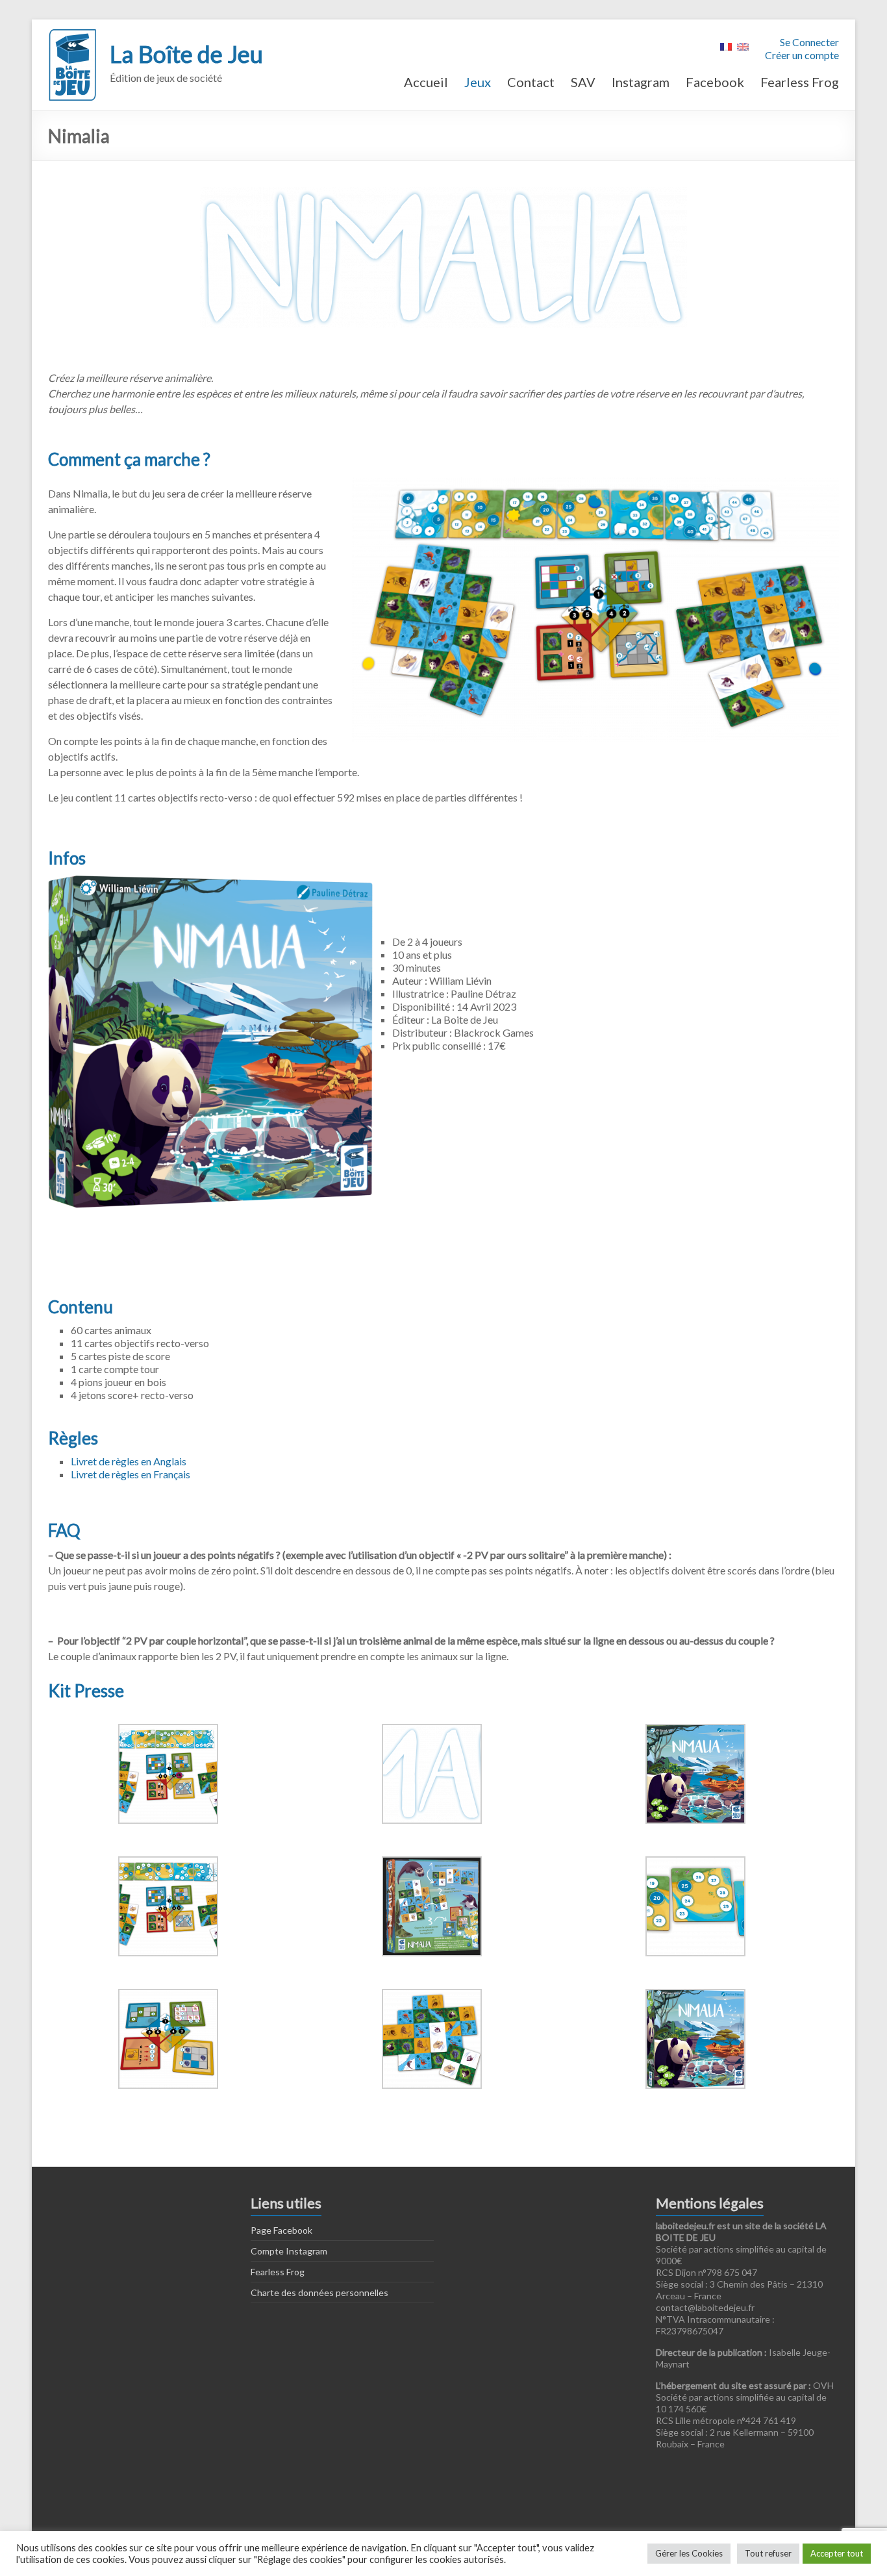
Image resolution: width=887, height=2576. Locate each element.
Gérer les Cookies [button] (689, 2553)
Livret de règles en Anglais (129, 1461)
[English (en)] (743, 45)
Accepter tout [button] (837, 2553)
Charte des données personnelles (319, 2292)
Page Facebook (281, 2230)
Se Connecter (809, 42)
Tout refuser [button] (768, 2553)
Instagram (641, 82)
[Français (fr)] (726, 45)
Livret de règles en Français (131, 1474)
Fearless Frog (800, 82)
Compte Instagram (289, 2251)
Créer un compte (802, 55)
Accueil (426, 82)
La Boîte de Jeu (186, 54)
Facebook (715, 82)
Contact (531, 82)
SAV (583, 82)
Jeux (478, 82)
